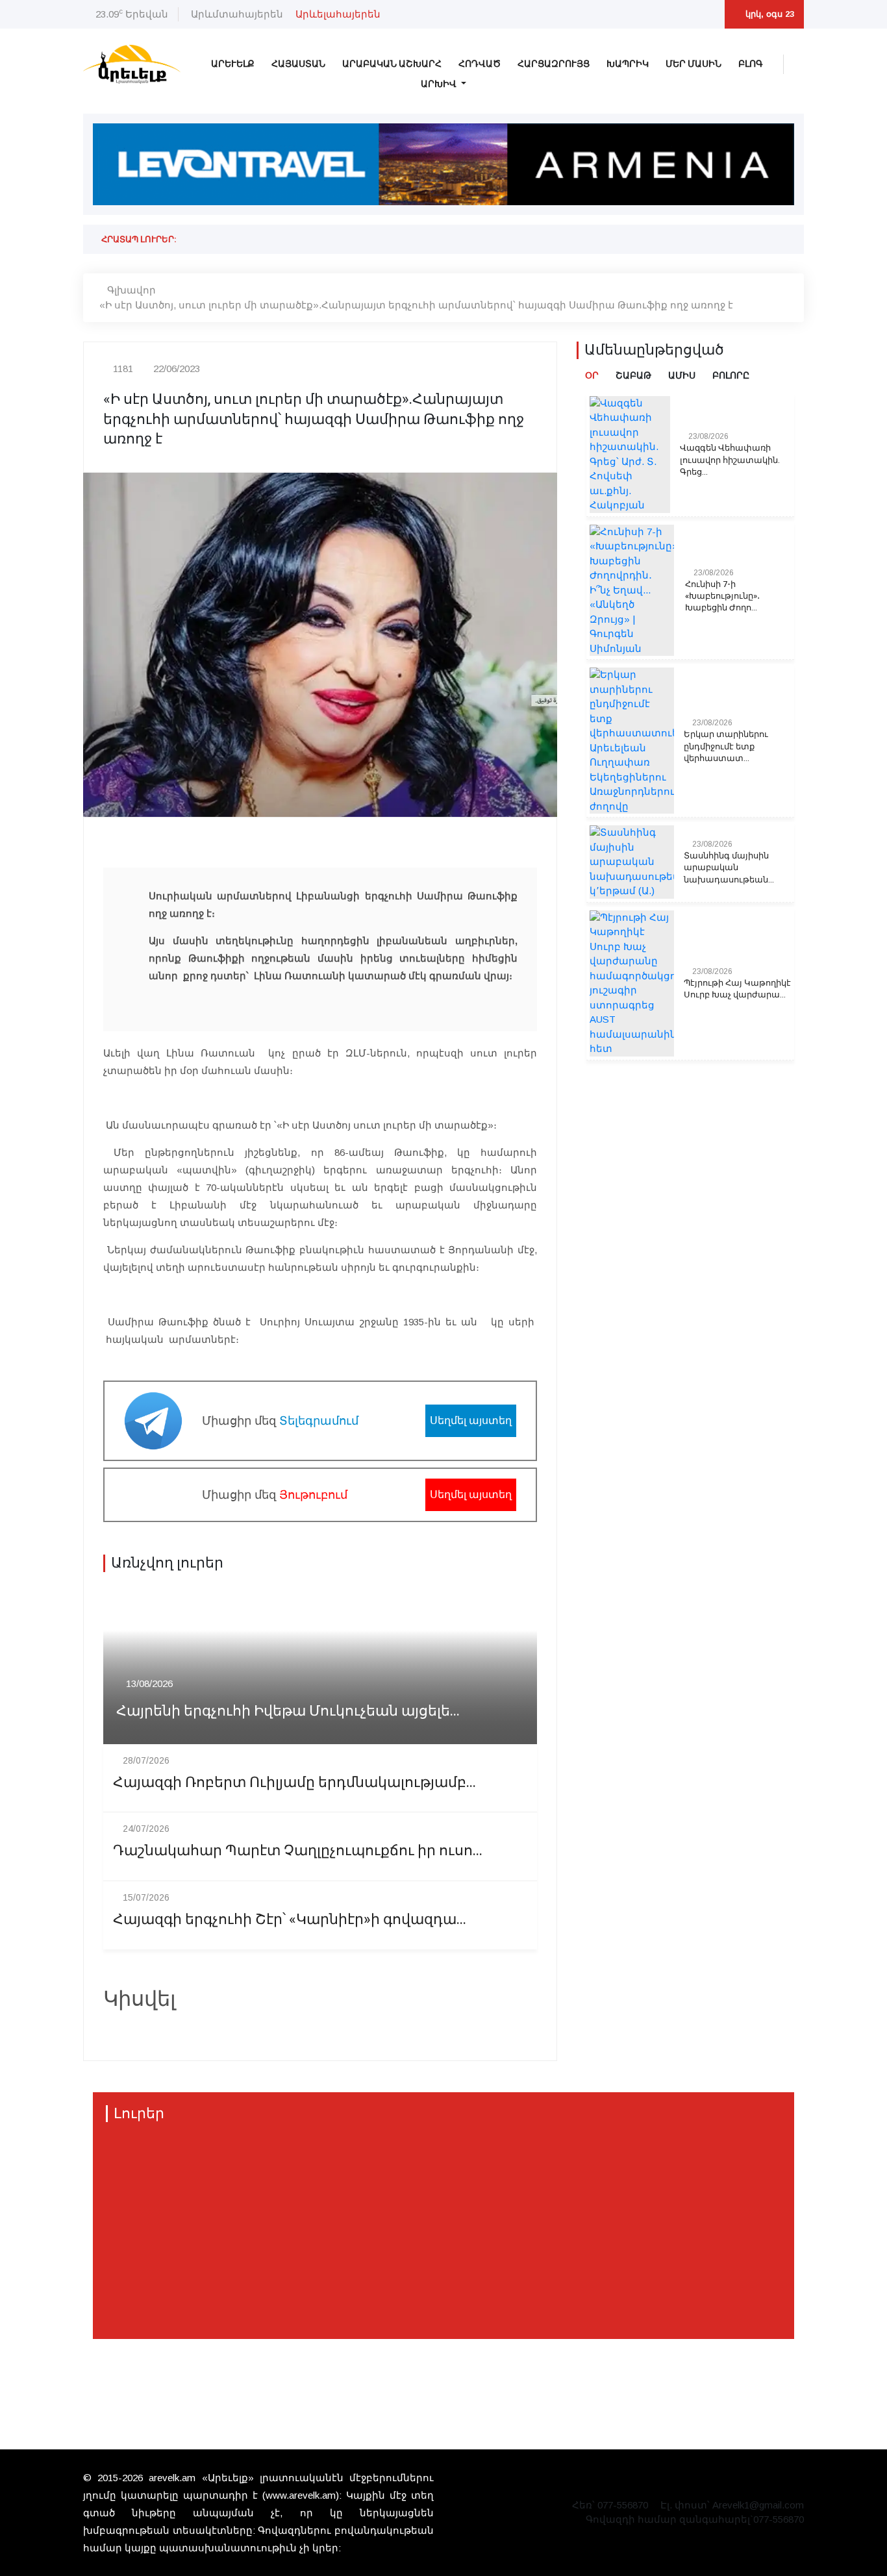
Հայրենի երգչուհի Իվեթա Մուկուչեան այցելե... (288, 1711)
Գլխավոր (131, 290)
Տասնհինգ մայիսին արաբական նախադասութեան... (729, 868)
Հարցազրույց (554, 64)
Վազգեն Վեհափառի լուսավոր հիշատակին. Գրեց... (730, 460)
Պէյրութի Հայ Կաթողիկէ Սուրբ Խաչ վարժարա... (737, 989)
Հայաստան (298, 64)
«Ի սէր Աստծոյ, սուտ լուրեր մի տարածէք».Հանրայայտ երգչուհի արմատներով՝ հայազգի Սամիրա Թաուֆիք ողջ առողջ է (416, 305)
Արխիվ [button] (440, 84)
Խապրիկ (628, 64)
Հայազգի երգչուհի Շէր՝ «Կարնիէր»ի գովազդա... (290, 1920)
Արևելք (233, 64)
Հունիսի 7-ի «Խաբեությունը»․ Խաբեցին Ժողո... (722, 596)
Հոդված (480, 64)
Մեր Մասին (693, 64)
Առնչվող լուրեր (167, 1563)
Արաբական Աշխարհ (392, 64)
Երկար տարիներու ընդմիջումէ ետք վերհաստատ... (726, 746)
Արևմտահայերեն (237, 14)
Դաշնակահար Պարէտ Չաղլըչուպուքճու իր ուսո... (298, 1851)
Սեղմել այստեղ (471, 1420)
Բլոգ (751, 64)
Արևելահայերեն (338, 14)
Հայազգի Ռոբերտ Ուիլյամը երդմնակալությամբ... (294, 1783)
